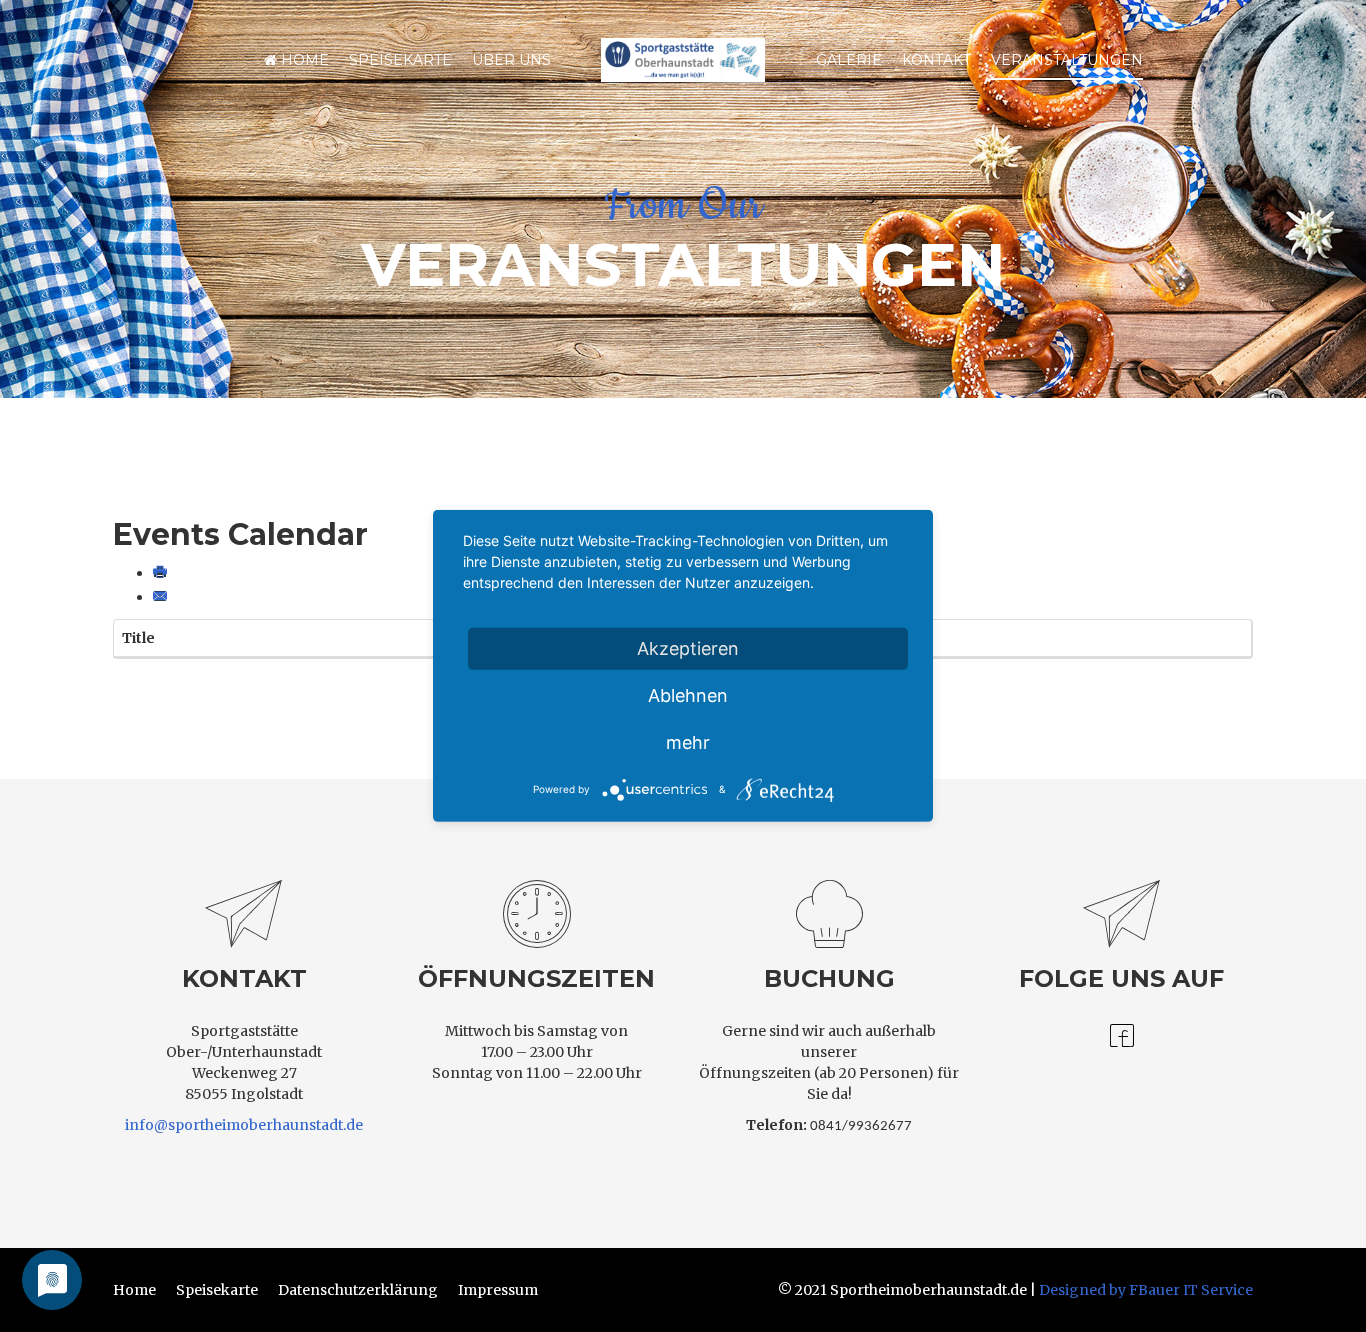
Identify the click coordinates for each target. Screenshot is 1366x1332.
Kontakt (936, 60)
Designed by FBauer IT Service (1146, 1290)
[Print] (162, 573)
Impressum (498, 1290)
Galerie (849, 60)
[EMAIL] (162, 597)
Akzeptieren (688, 648)
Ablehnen (688, 695)
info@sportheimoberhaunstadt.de (244, 1125)
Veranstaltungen (1067, 60)
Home (303, 60)
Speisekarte (400, 60)
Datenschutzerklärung (358, 1290)
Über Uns (511, 60)
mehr (688, 742)
